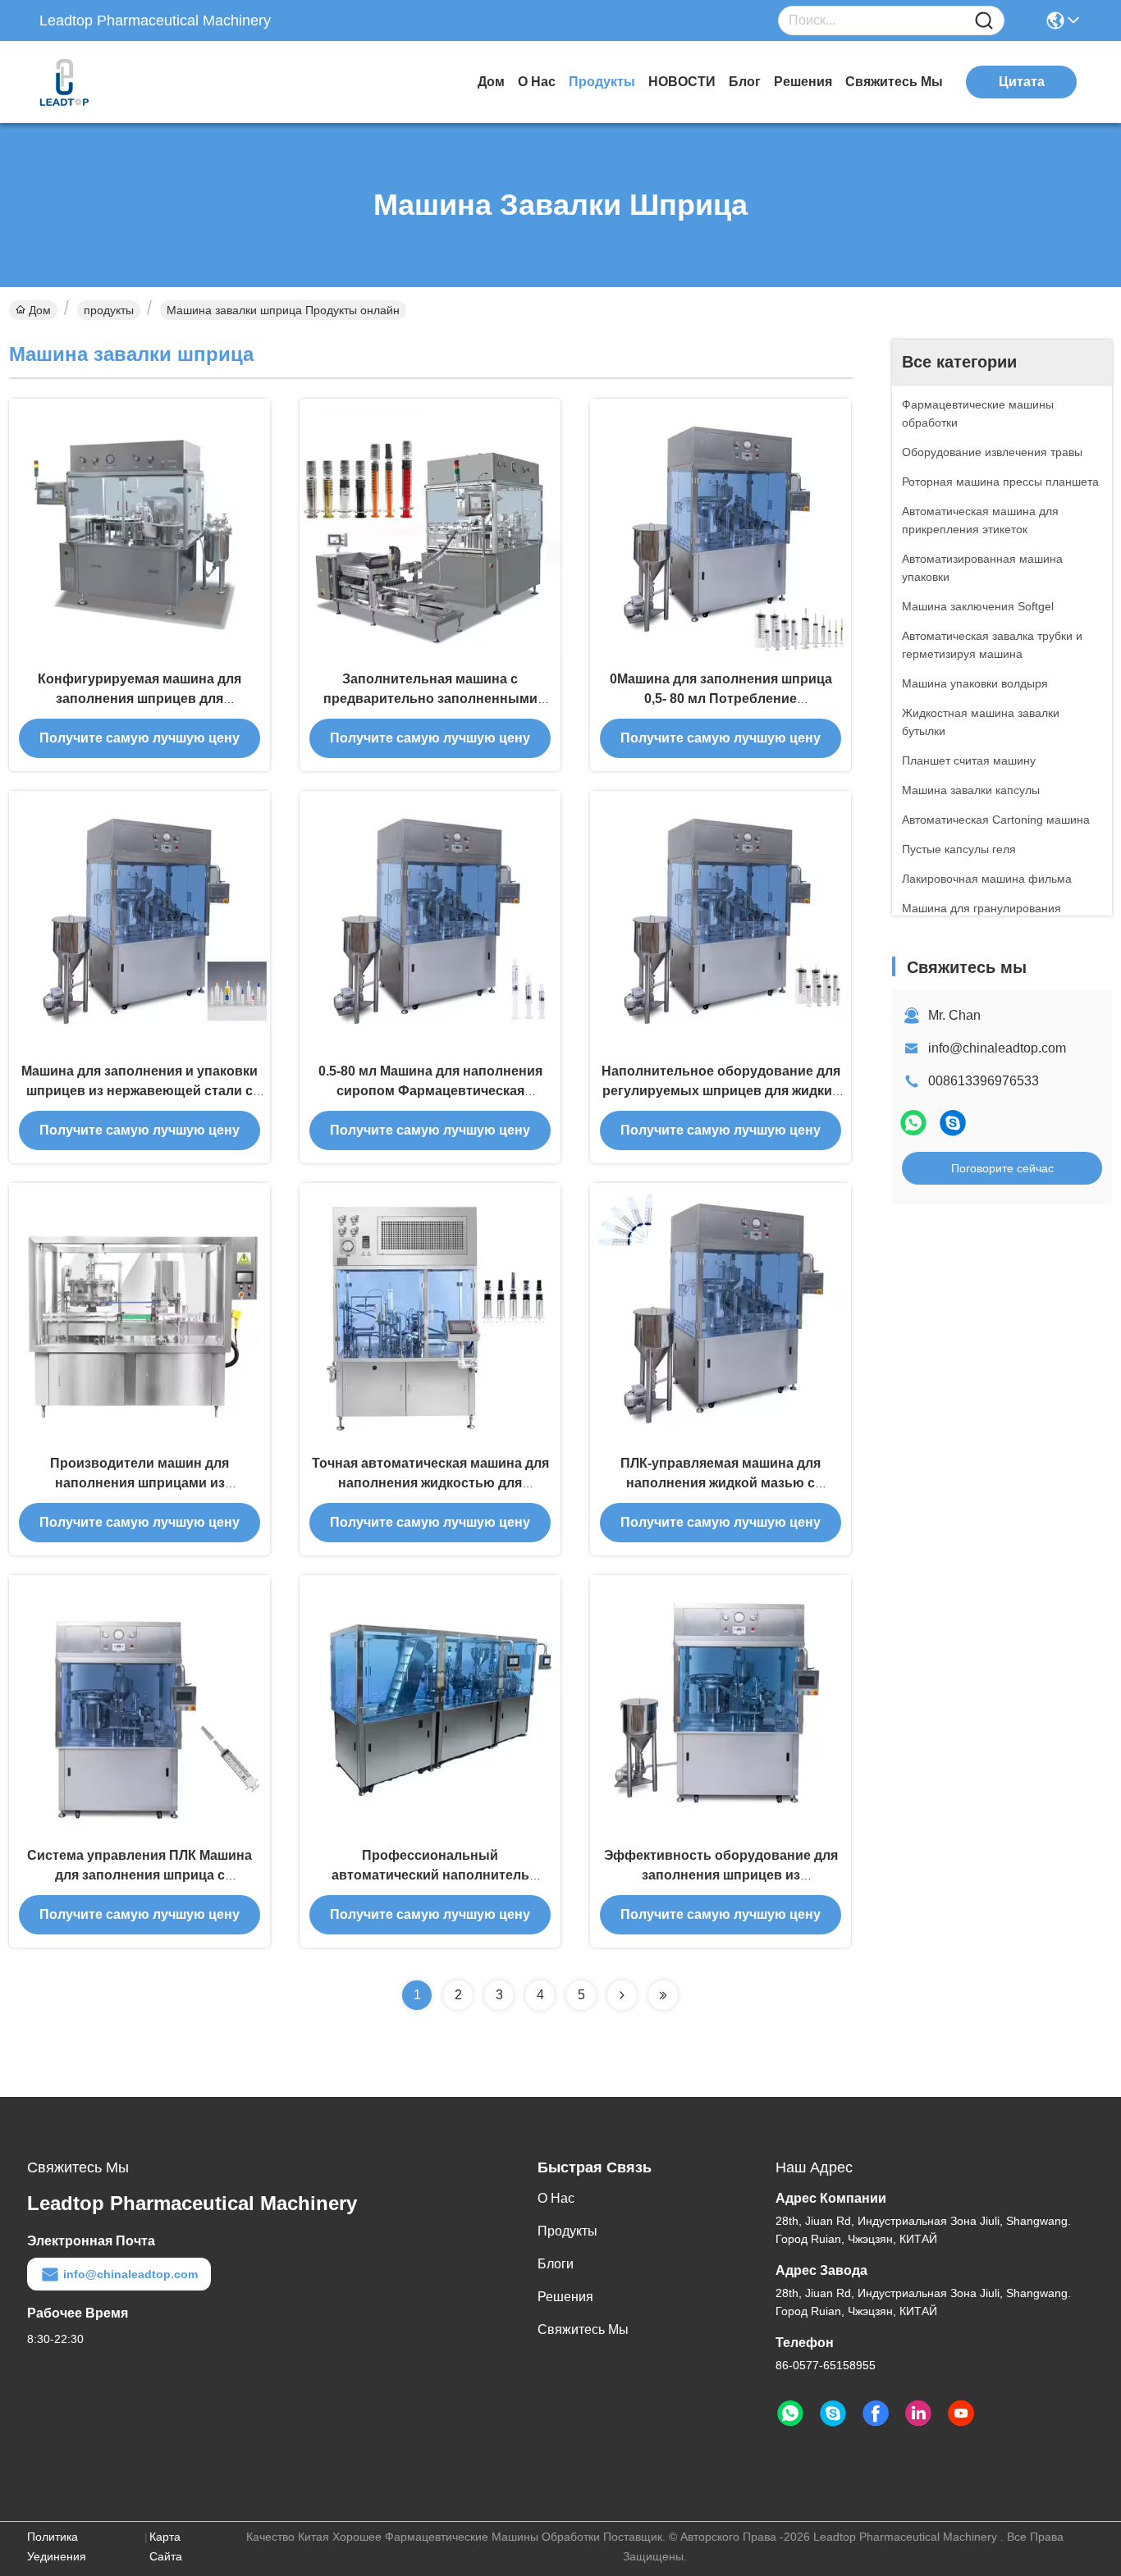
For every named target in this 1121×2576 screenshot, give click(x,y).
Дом (491, 82)
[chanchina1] (953, 1123)
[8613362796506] (790, 2414)
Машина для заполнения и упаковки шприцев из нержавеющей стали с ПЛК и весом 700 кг (140, 1091)
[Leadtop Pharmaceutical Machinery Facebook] (876, 2414)
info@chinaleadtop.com (997, 1048)
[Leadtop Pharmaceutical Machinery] (130, 82)
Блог (745, 82)
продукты (602, 82)
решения (803, 82)
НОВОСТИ (682, 82)
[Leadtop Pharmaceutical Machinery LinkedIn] (918, 2414)
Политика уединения (57, 2546)
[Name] (984, 21)
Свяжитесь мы (894, 82)
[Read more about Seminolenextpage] (622, 1995)
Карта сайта (166, 2546)
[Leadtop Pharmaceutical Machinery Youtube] (961, 2414)
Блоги (556, 2264)
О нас (537, 82)
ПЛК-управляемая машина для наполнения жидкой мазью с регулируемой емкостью (721, 1483)
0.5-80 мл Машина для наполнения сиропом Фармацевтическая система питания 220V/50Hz (430, 1091)
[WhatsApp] (913, 1123)
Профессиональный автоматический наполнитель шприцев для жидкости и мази (430, 1875)
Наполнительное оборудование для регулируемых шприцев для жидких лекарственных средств (721, 1091)
